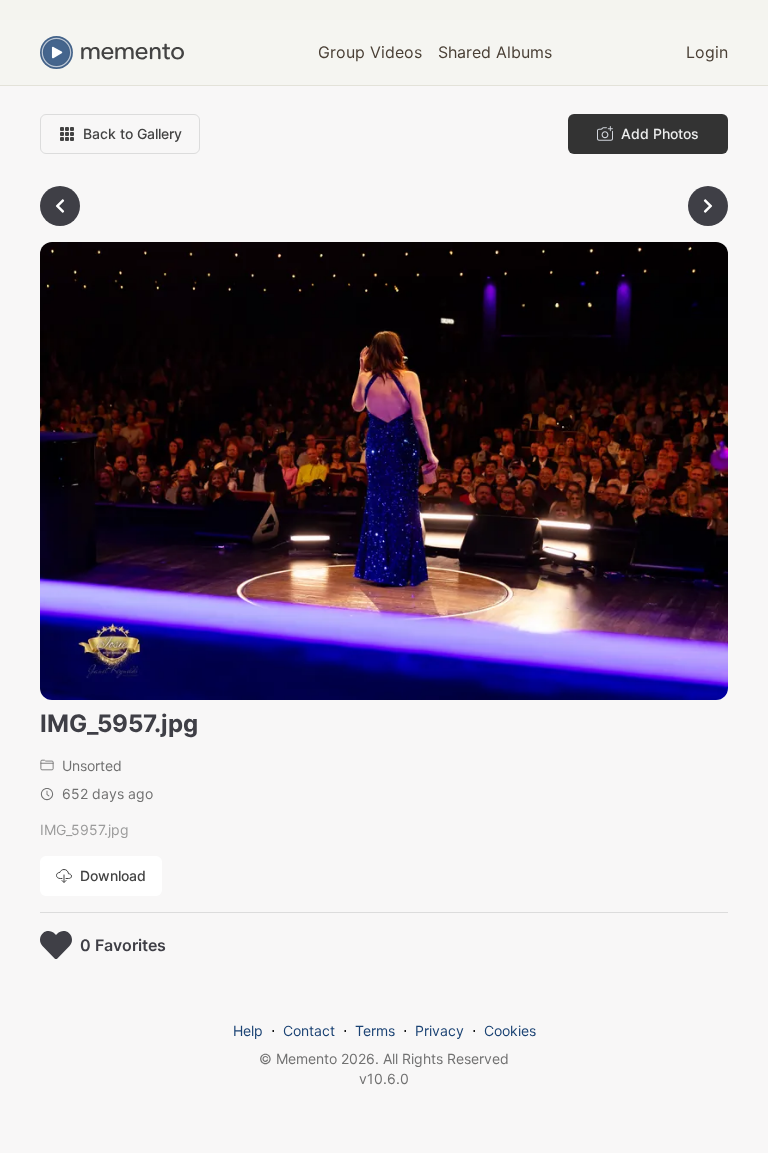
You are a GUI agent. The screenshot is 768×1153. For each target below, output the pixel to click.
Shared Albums (495, 52)
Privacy (439, 1030)
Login (707, 52)
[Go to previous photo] (60, 206)
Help (248, 1030)
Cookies (510, 1030)
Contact (309, 1030)
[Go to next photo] (708, 206)
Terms (375, 1030)
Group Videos (370, 52)
